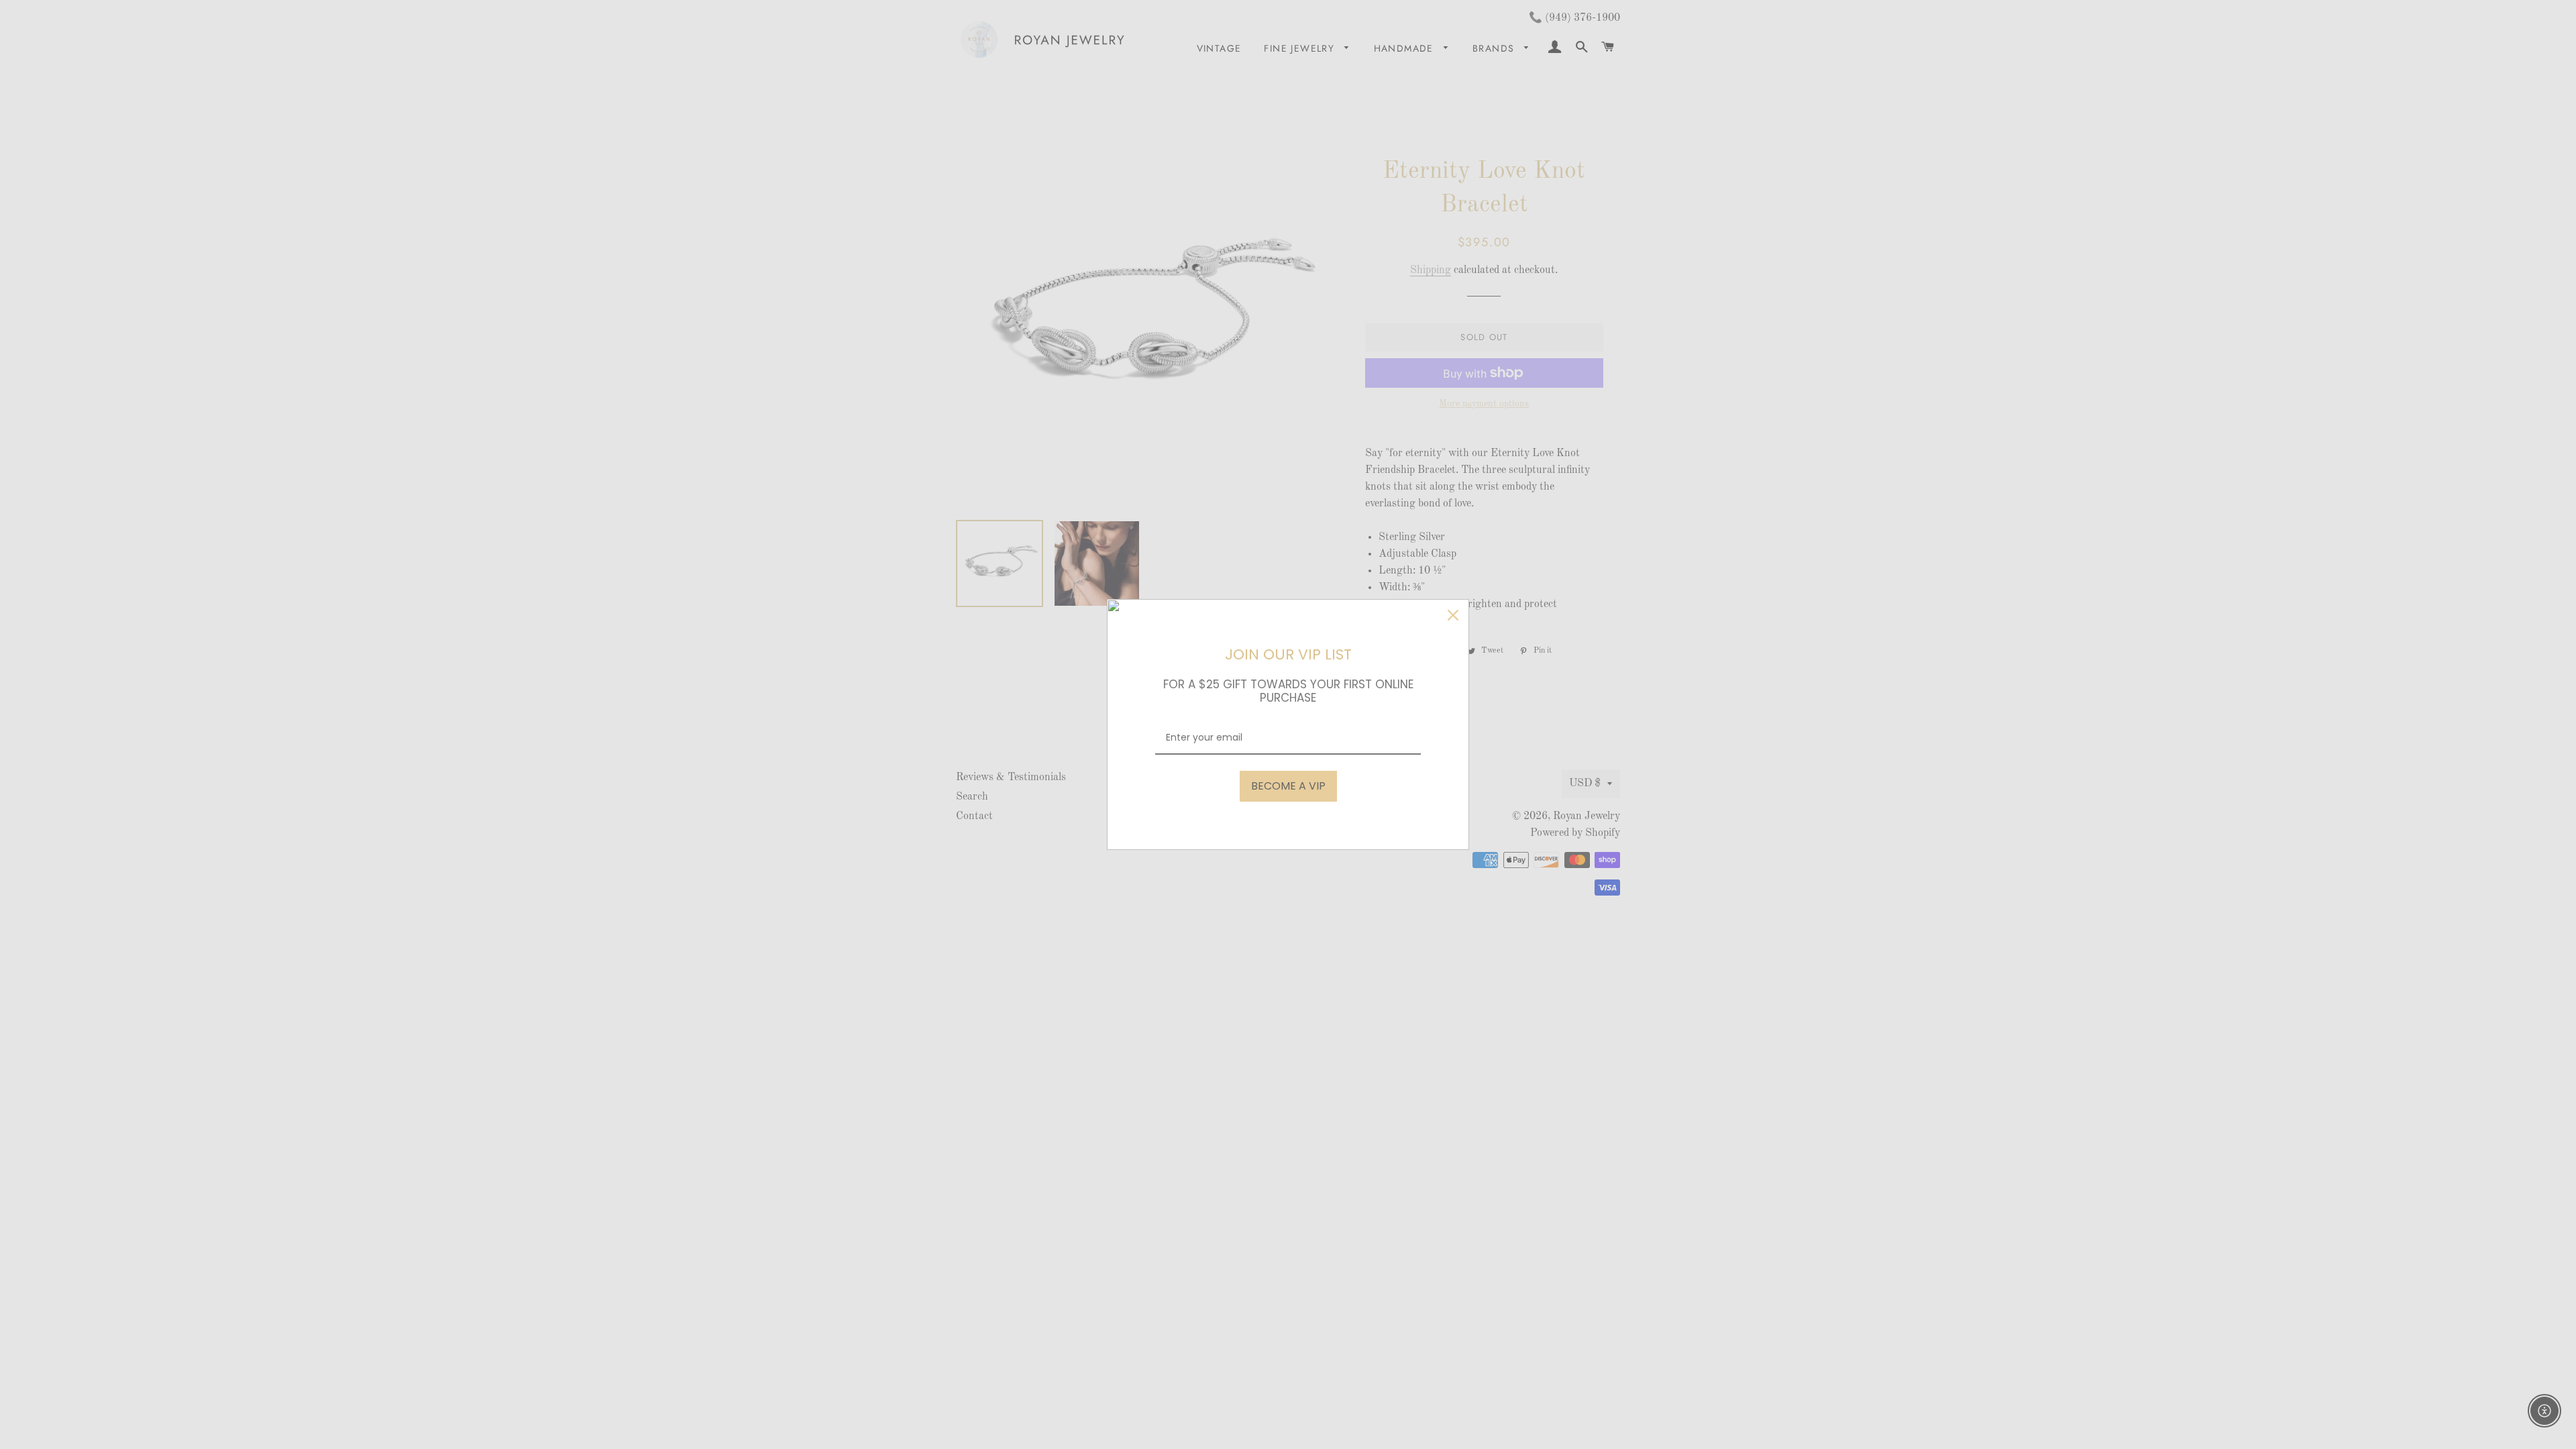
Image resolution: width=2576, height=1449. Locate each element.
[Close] (1453, 615)
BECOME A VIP (1288, 786)
